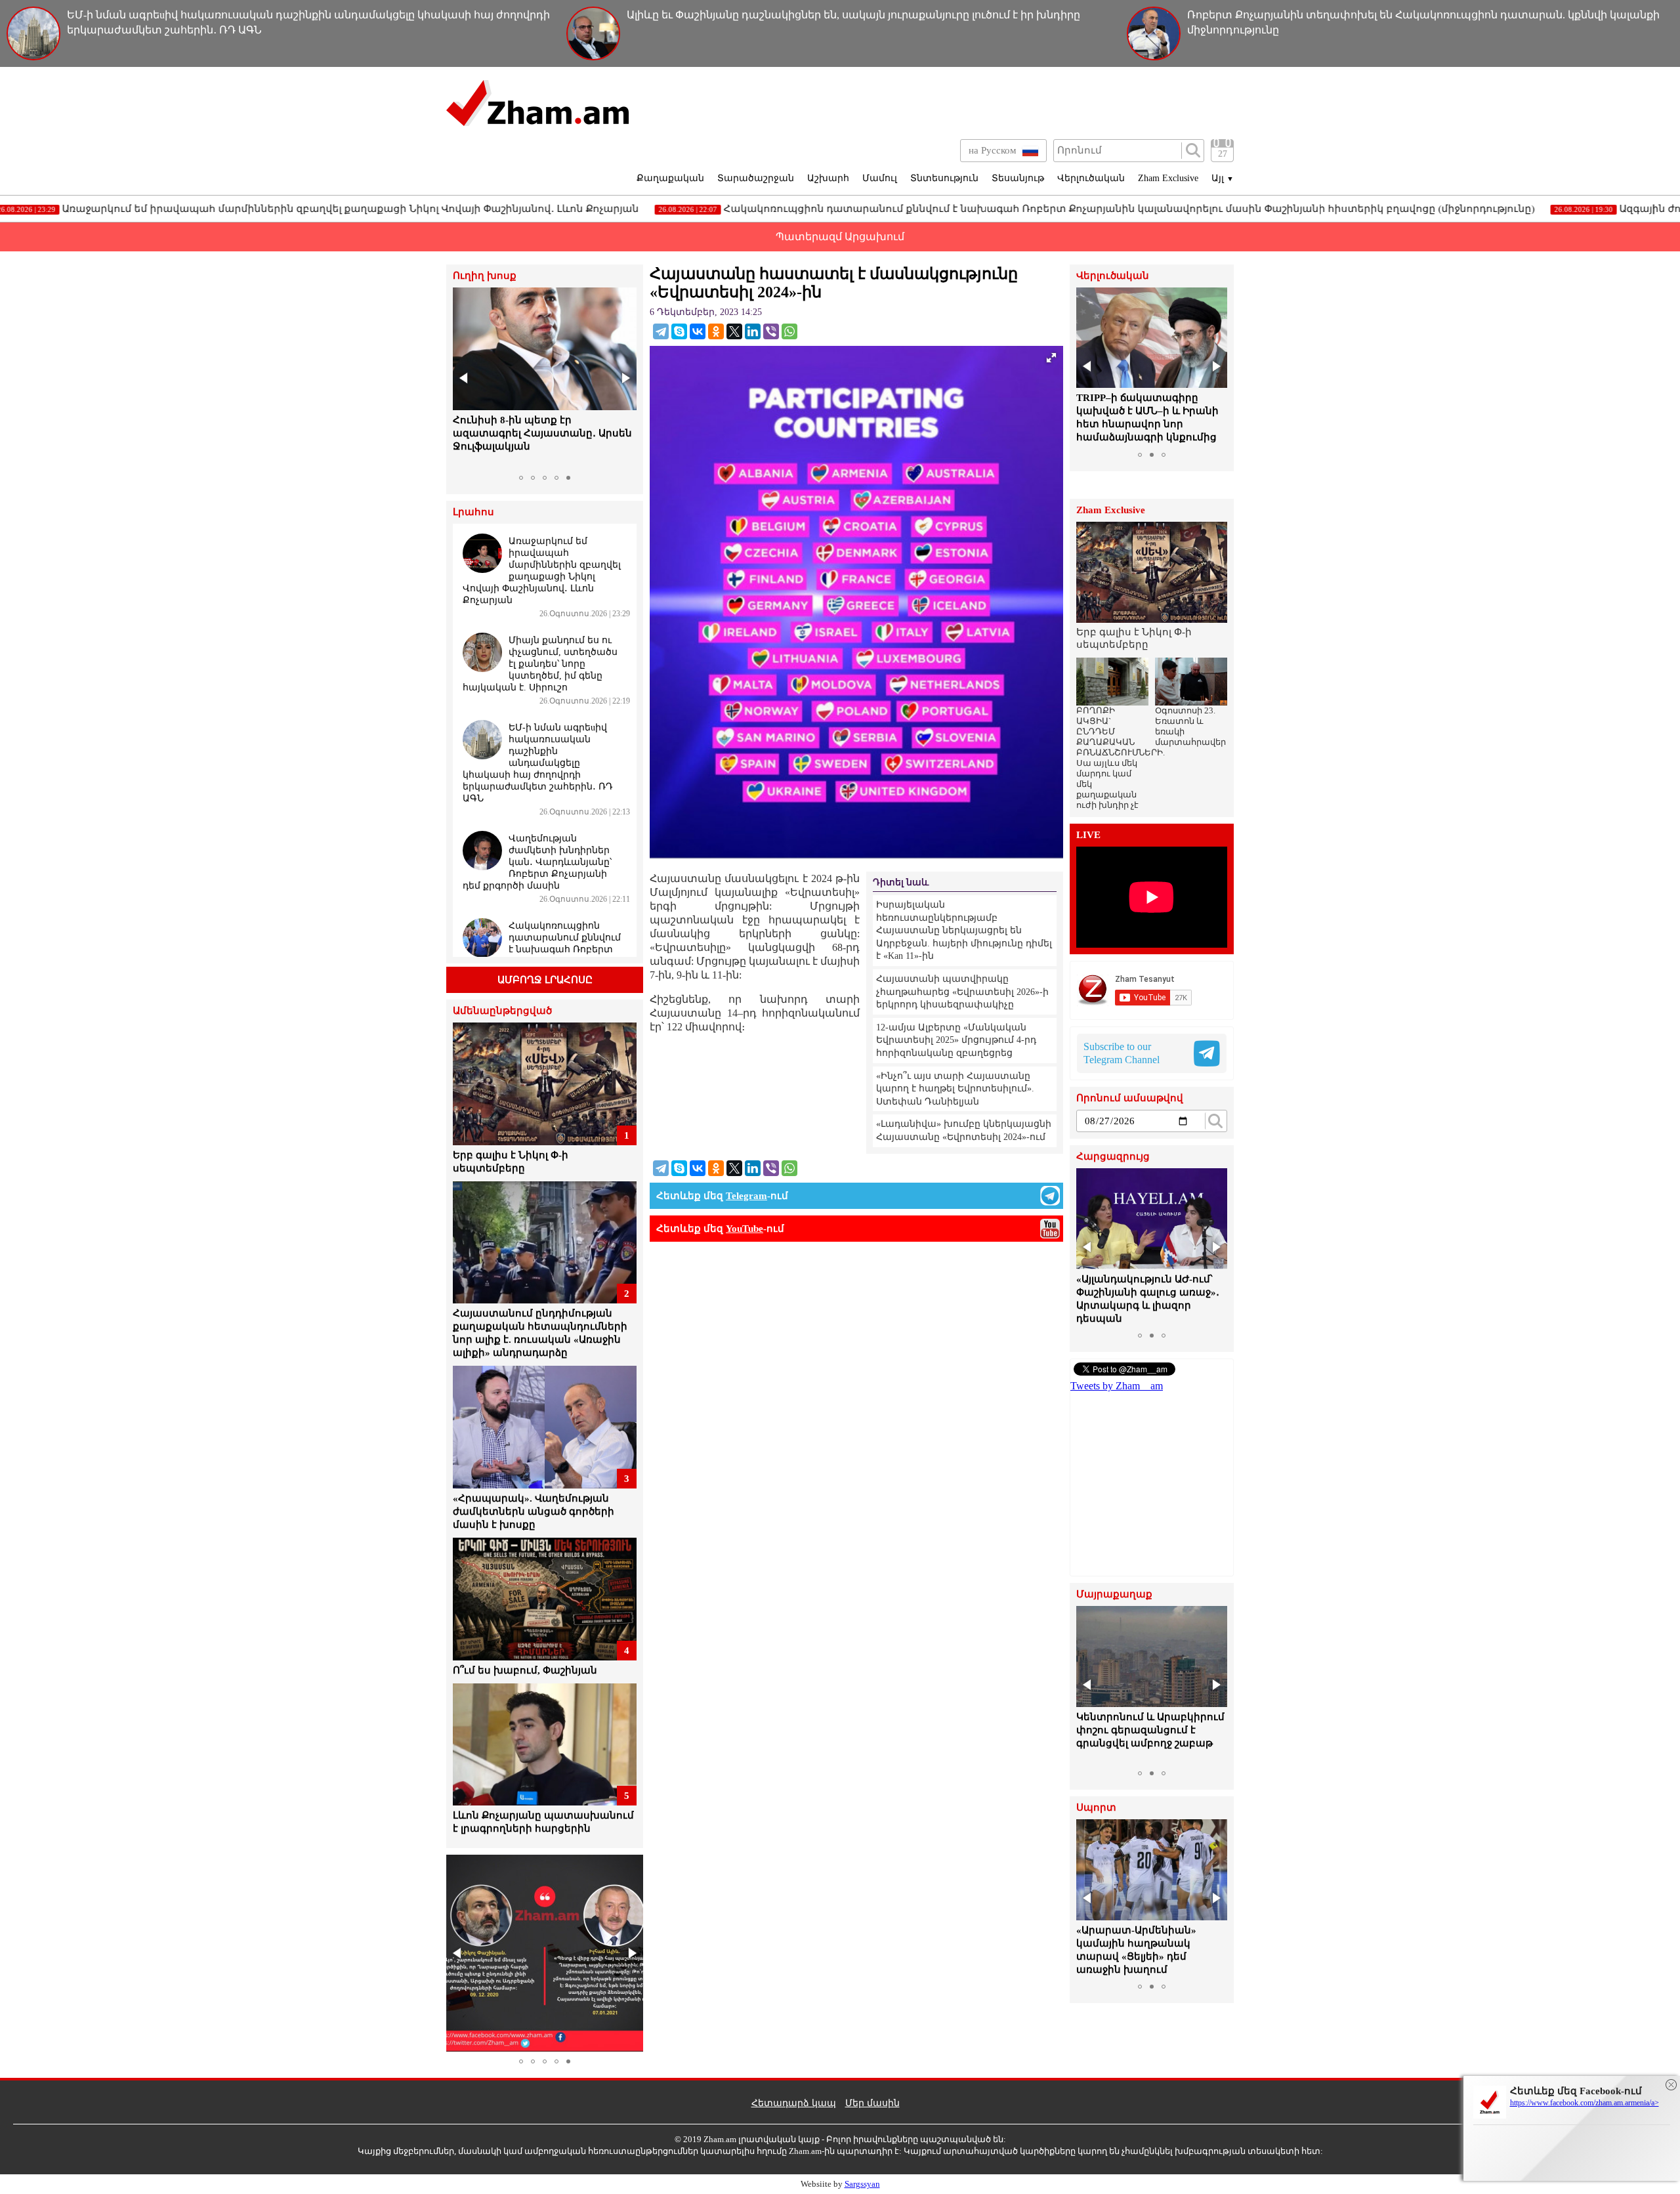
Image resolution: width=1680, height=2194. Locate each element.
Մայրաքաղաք (1114, 1594)
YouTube (745, 1229)
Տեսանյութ (1018, 178)
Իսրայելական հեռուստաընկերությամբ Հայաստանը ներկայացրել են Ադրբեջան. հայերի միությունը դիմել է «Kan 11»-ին (964, 930)
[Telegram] (661, 331)
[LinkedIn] (753, 331)
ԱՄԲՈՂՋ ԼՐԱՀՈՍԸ (545, 980)
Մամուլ (880, 178)
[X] (734, 331)
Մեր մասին (872, 2103)
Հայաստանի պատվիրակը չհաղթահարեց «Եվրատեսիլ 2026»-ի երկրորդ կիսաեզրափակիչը (962, 992)
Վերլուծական (1091, 178)
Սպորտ (1096, 1808)
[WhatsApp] (789, 331)
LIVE (1088, 835)
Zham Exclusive (1168, 178)
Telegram (746, 1196)
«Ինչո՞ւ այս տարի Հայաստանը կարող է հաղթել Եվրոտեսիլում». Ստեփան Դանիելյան (955, 1089)
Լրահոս (473, 512)
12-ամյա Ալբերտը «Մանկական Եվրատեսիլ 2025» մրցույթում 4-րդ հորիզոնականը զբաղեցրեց (956, 1040)
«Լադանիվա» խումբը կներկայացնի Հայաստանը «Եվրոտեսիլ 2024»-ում (964, 1130)
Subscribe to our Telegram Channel (1122, 1053)
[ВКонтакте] (698, 331)
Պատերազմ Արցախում (840, 237)
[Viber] (771, 331)
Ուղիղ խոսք (485, 276)
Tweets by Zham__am (1117, 1386)
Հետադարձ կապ (794, 2103)
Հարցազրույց (1113, 1157)
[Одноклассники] (716, 331)
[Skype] (679, 331)
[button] (465, 378)
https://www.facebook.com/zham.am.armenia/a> (1585, 2103)
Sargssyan (862, 2184)
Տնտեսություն (944, 178)
